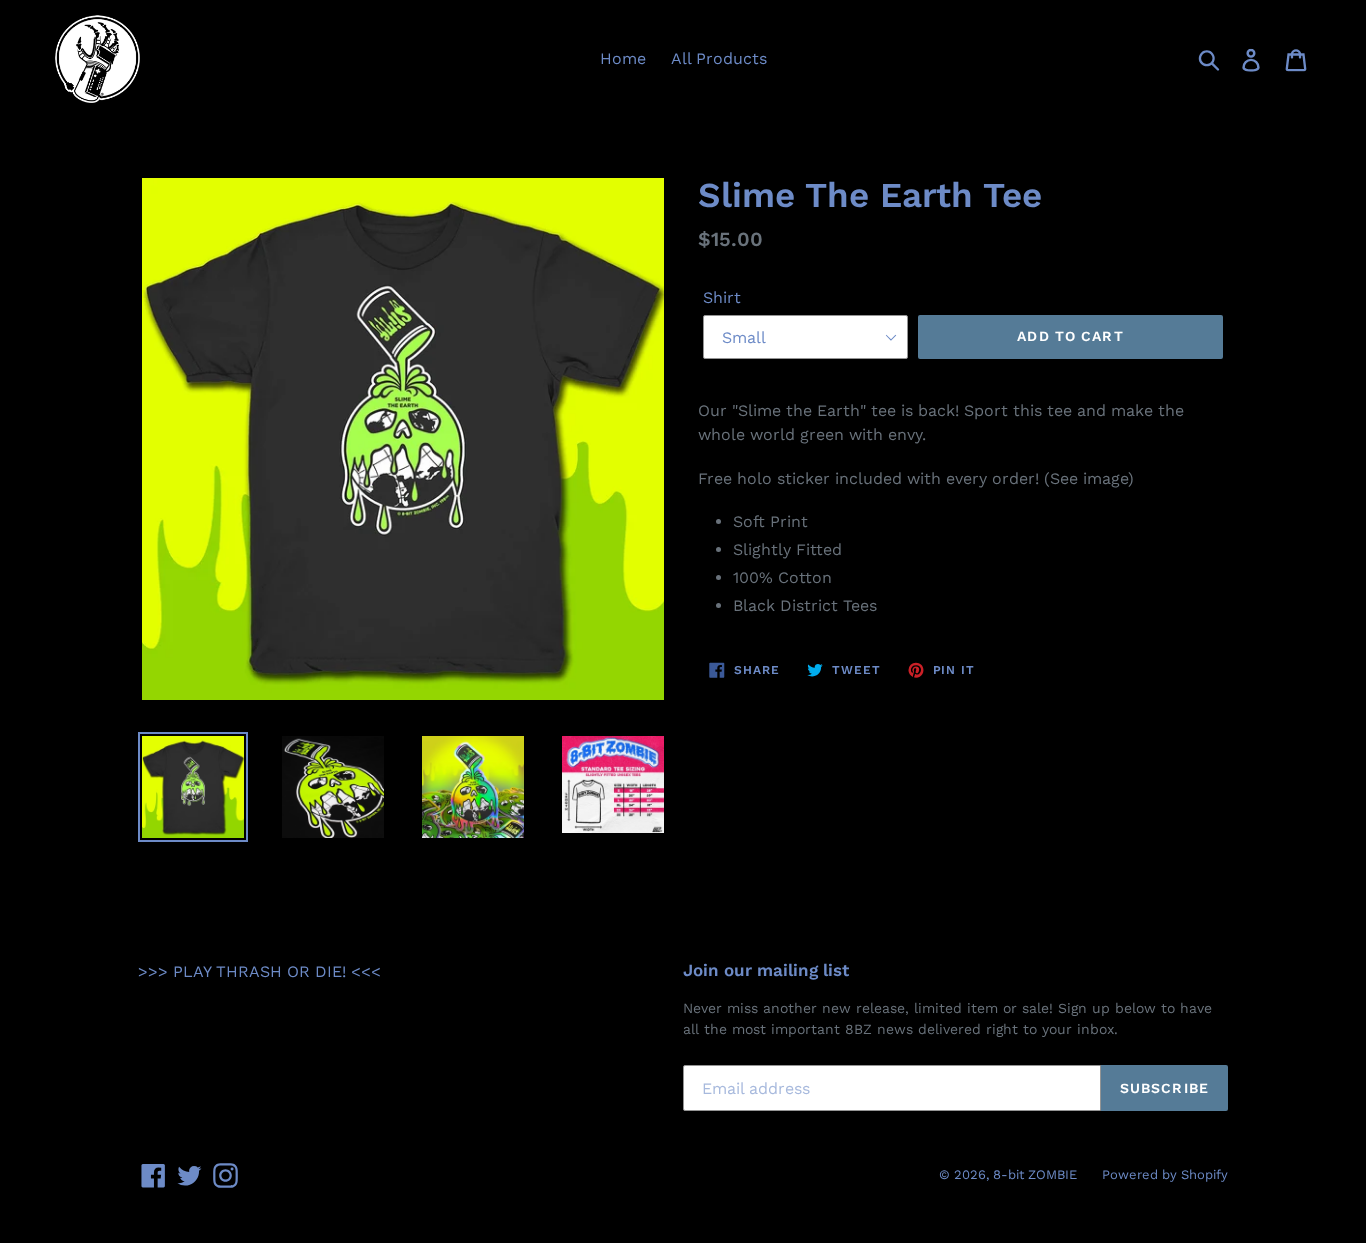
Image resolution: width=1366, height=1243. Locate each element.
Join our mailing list (766, 970)
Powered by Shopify (1165, 1174)
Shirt (722, 297)
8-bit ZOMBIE (1035, 1174)
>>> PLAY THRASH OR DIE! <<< (259, 971)
